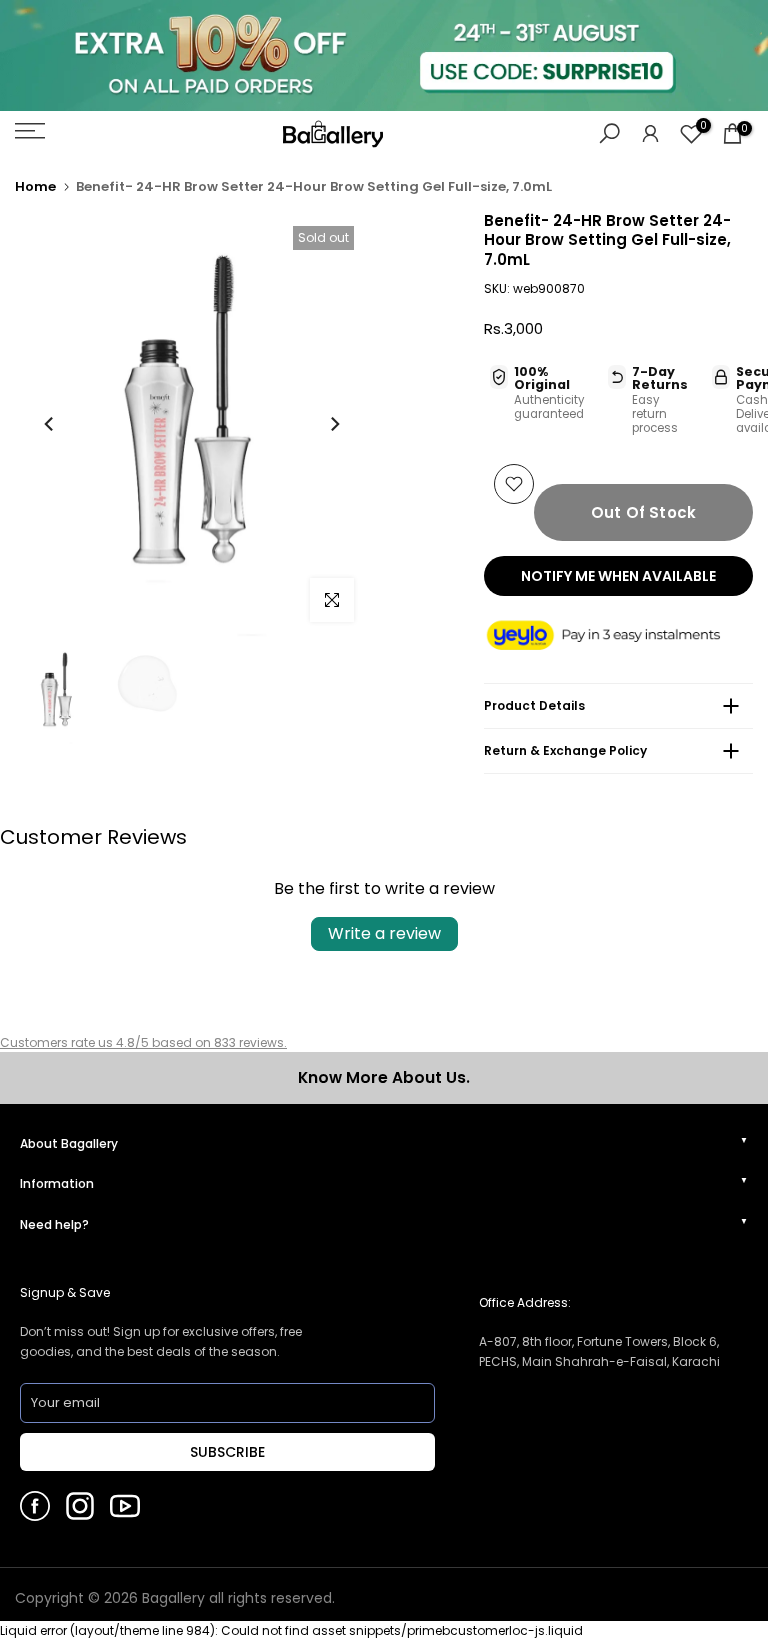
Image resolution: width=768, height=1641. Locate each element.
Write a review (384, 933)
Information (57, 1183)
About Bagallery (69, 1143)
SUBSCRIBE (227, 1452)
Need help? (54, 1224)
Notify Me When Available (618, 576)
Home (35, 186)
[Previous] (50, 424)
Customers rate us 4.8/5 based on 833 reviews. (143, 1042)
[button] (618, 636)
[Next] (334, 424)
